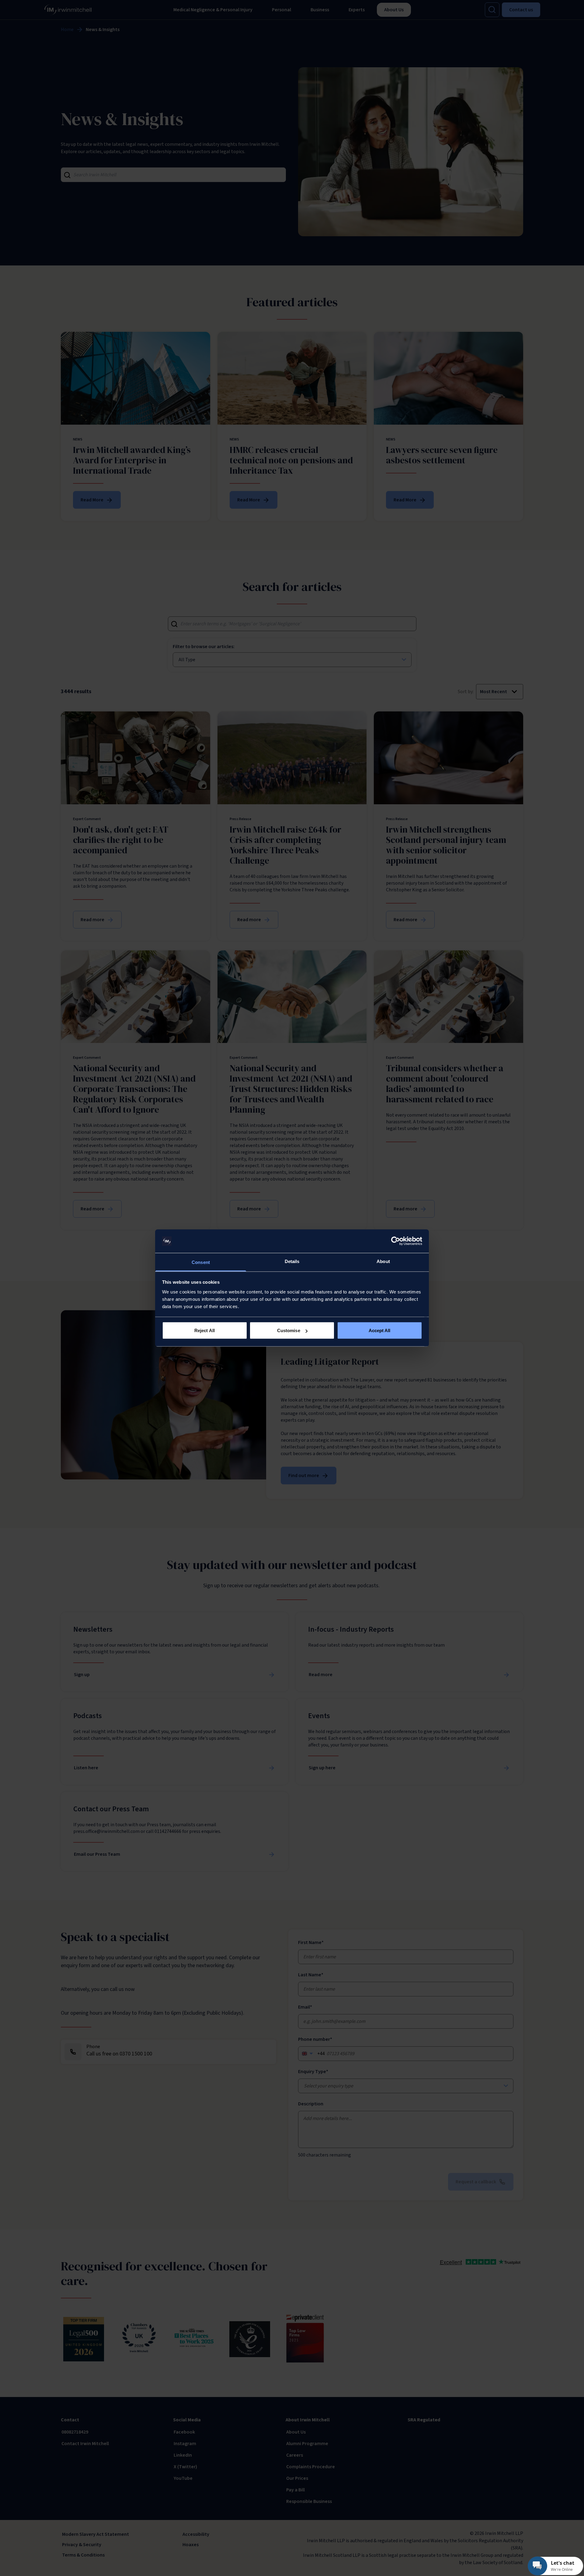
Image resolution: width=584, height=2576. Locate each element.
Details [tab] (292, 1261)
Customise (289, 1330)
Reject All (205, 1330)
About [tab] (383, 1261)
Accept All (380, 1330)
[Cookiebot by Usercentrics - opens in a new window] (396, 1241)
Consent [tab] (201, 1262)
